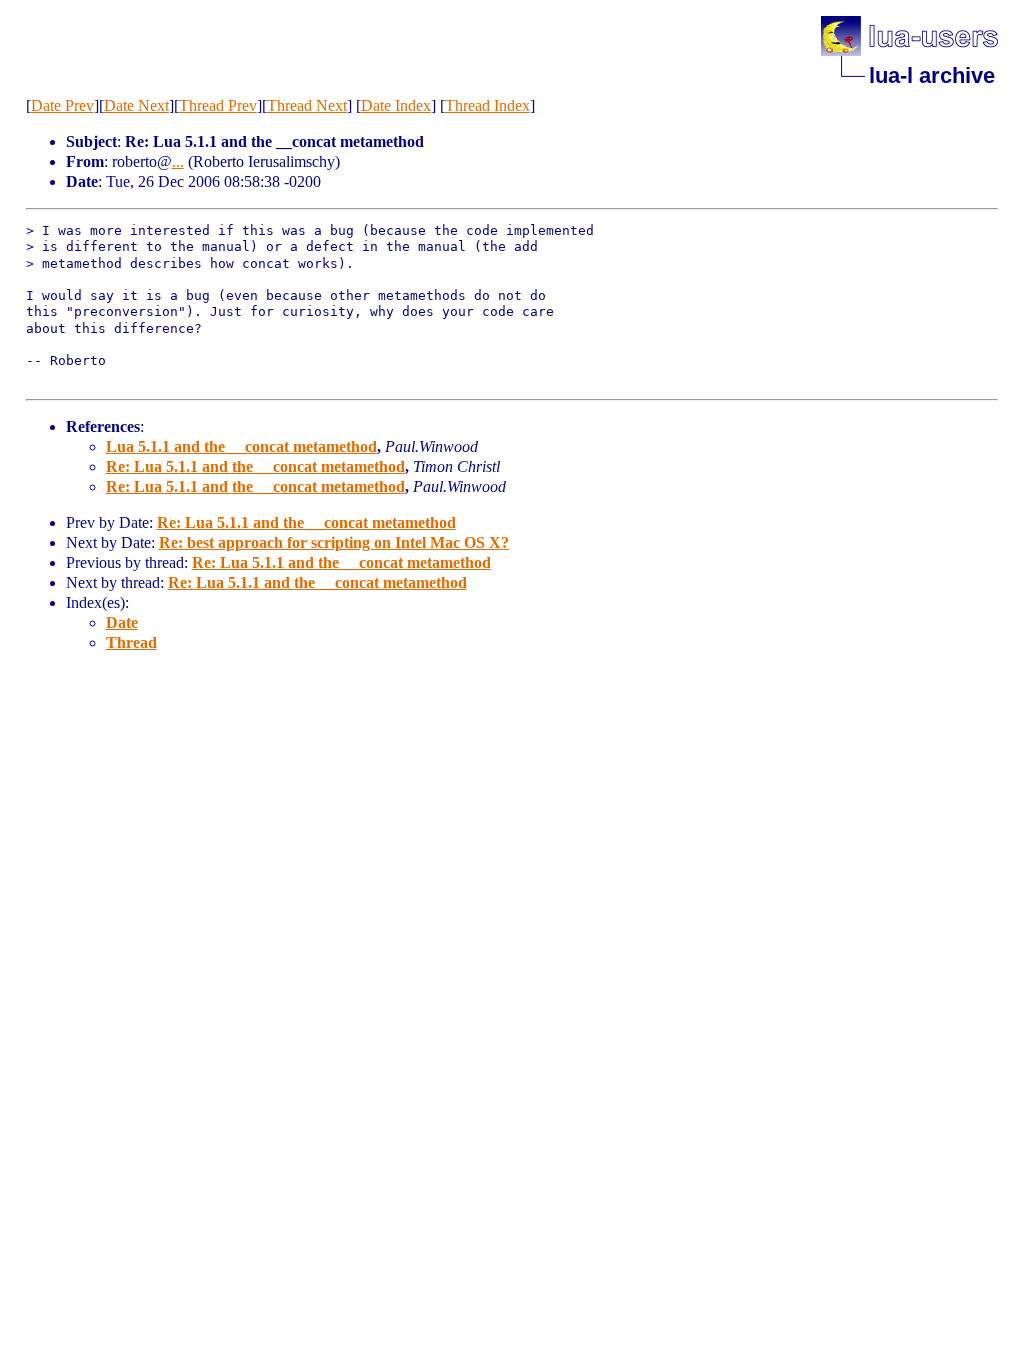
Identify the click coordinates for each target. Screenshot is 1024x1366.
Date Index (396, 105)
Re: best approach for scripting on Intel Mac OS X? (334, 542)
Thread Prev (218, 105)
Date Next (136, 105)
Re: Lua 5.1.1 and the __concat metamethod (255, 466)
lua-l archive (932, 75)
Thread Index (487, 105)
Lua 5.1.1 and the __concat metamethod (241, 446)
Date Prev (62, 105)
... (178, 161)
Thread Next (307, 105)
